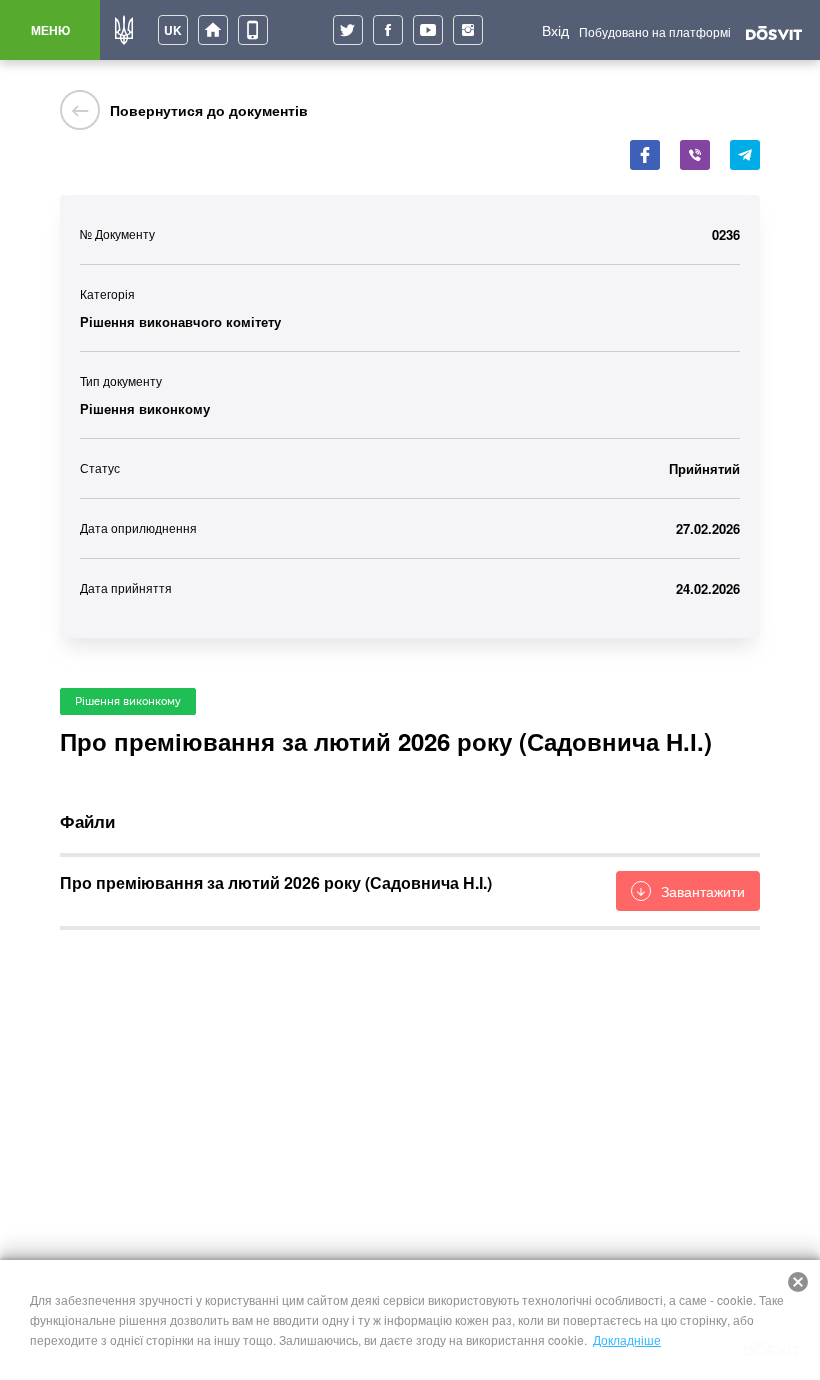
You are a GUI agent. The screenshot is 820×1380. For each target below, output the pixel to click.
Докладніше (627, 1339)
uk (173, 30)
